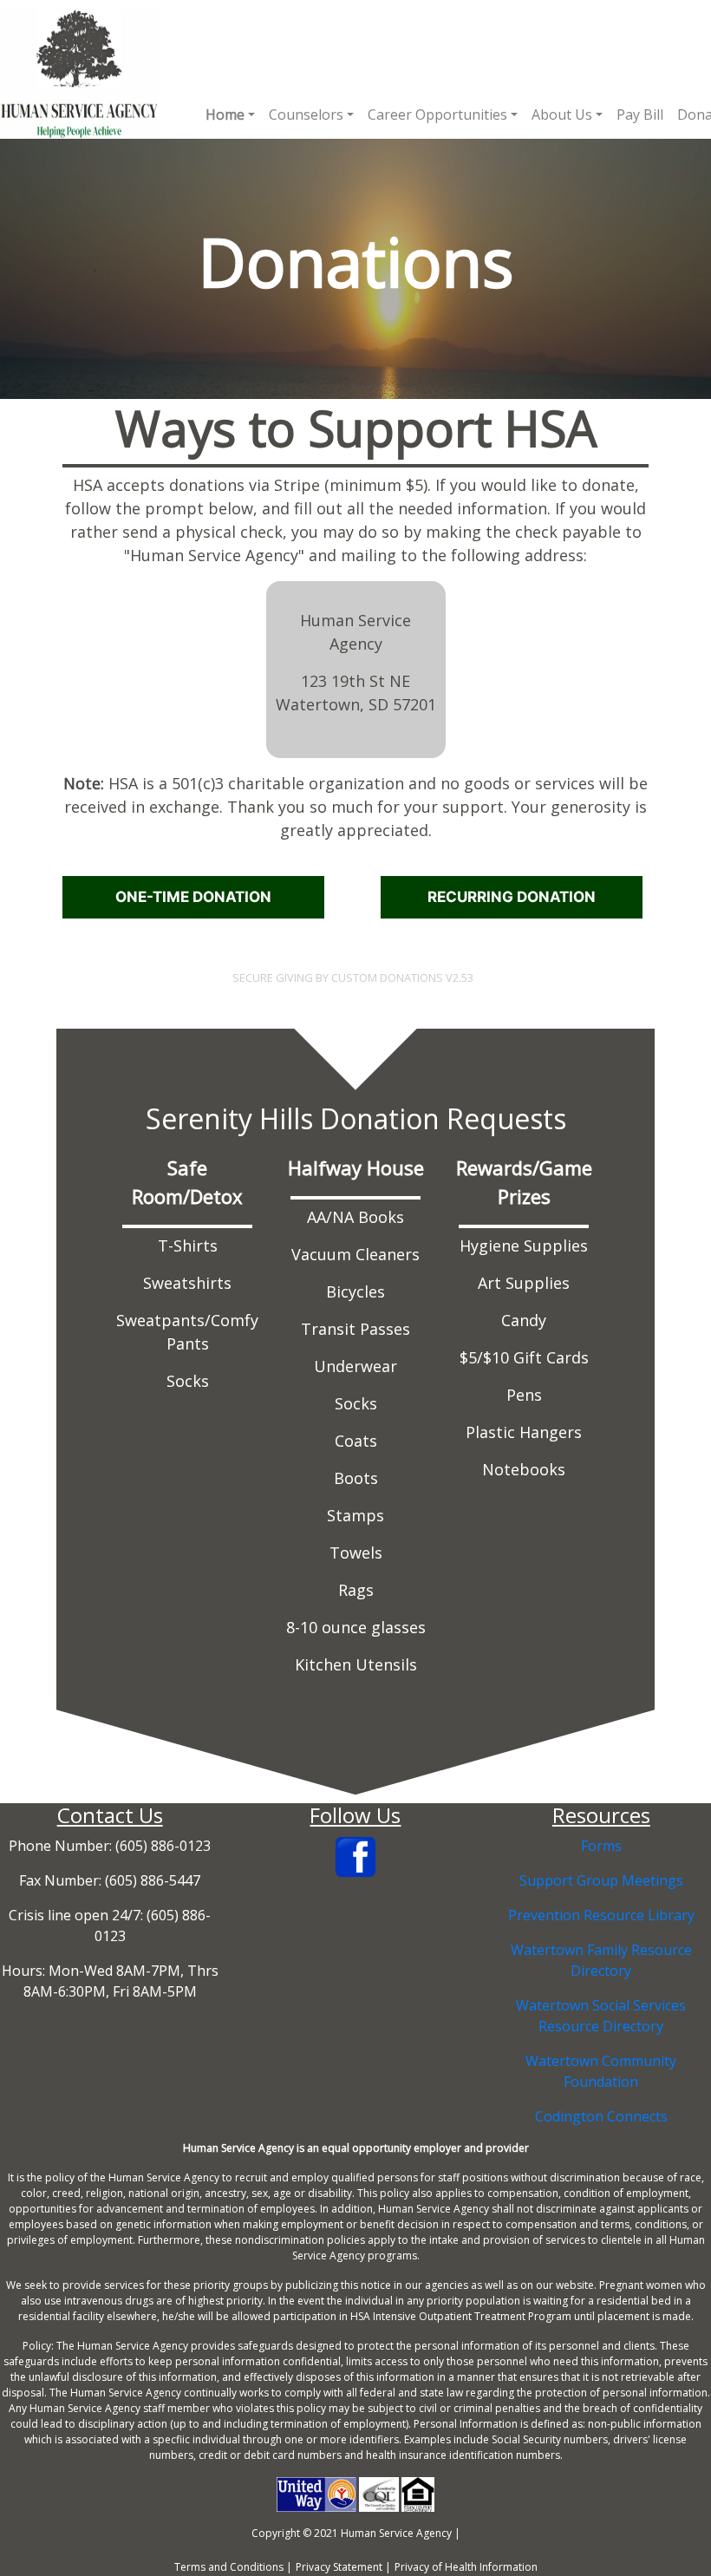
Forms (601, 1846)
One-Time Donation (193, 897)
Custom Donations (387, 977)
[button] (230, 114)
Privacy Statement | (343, 2567)
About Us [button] (562, 114)
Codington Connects (601, 2116)
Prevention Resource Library (601, 1915)
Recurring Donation (512, 897)
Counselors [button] (306, 114)
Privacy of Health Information (466, 2567)
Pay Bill (640, 114)
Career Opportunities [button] (437, 114)
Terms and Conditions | (233, 2567)
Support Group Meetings (601, 1880)
